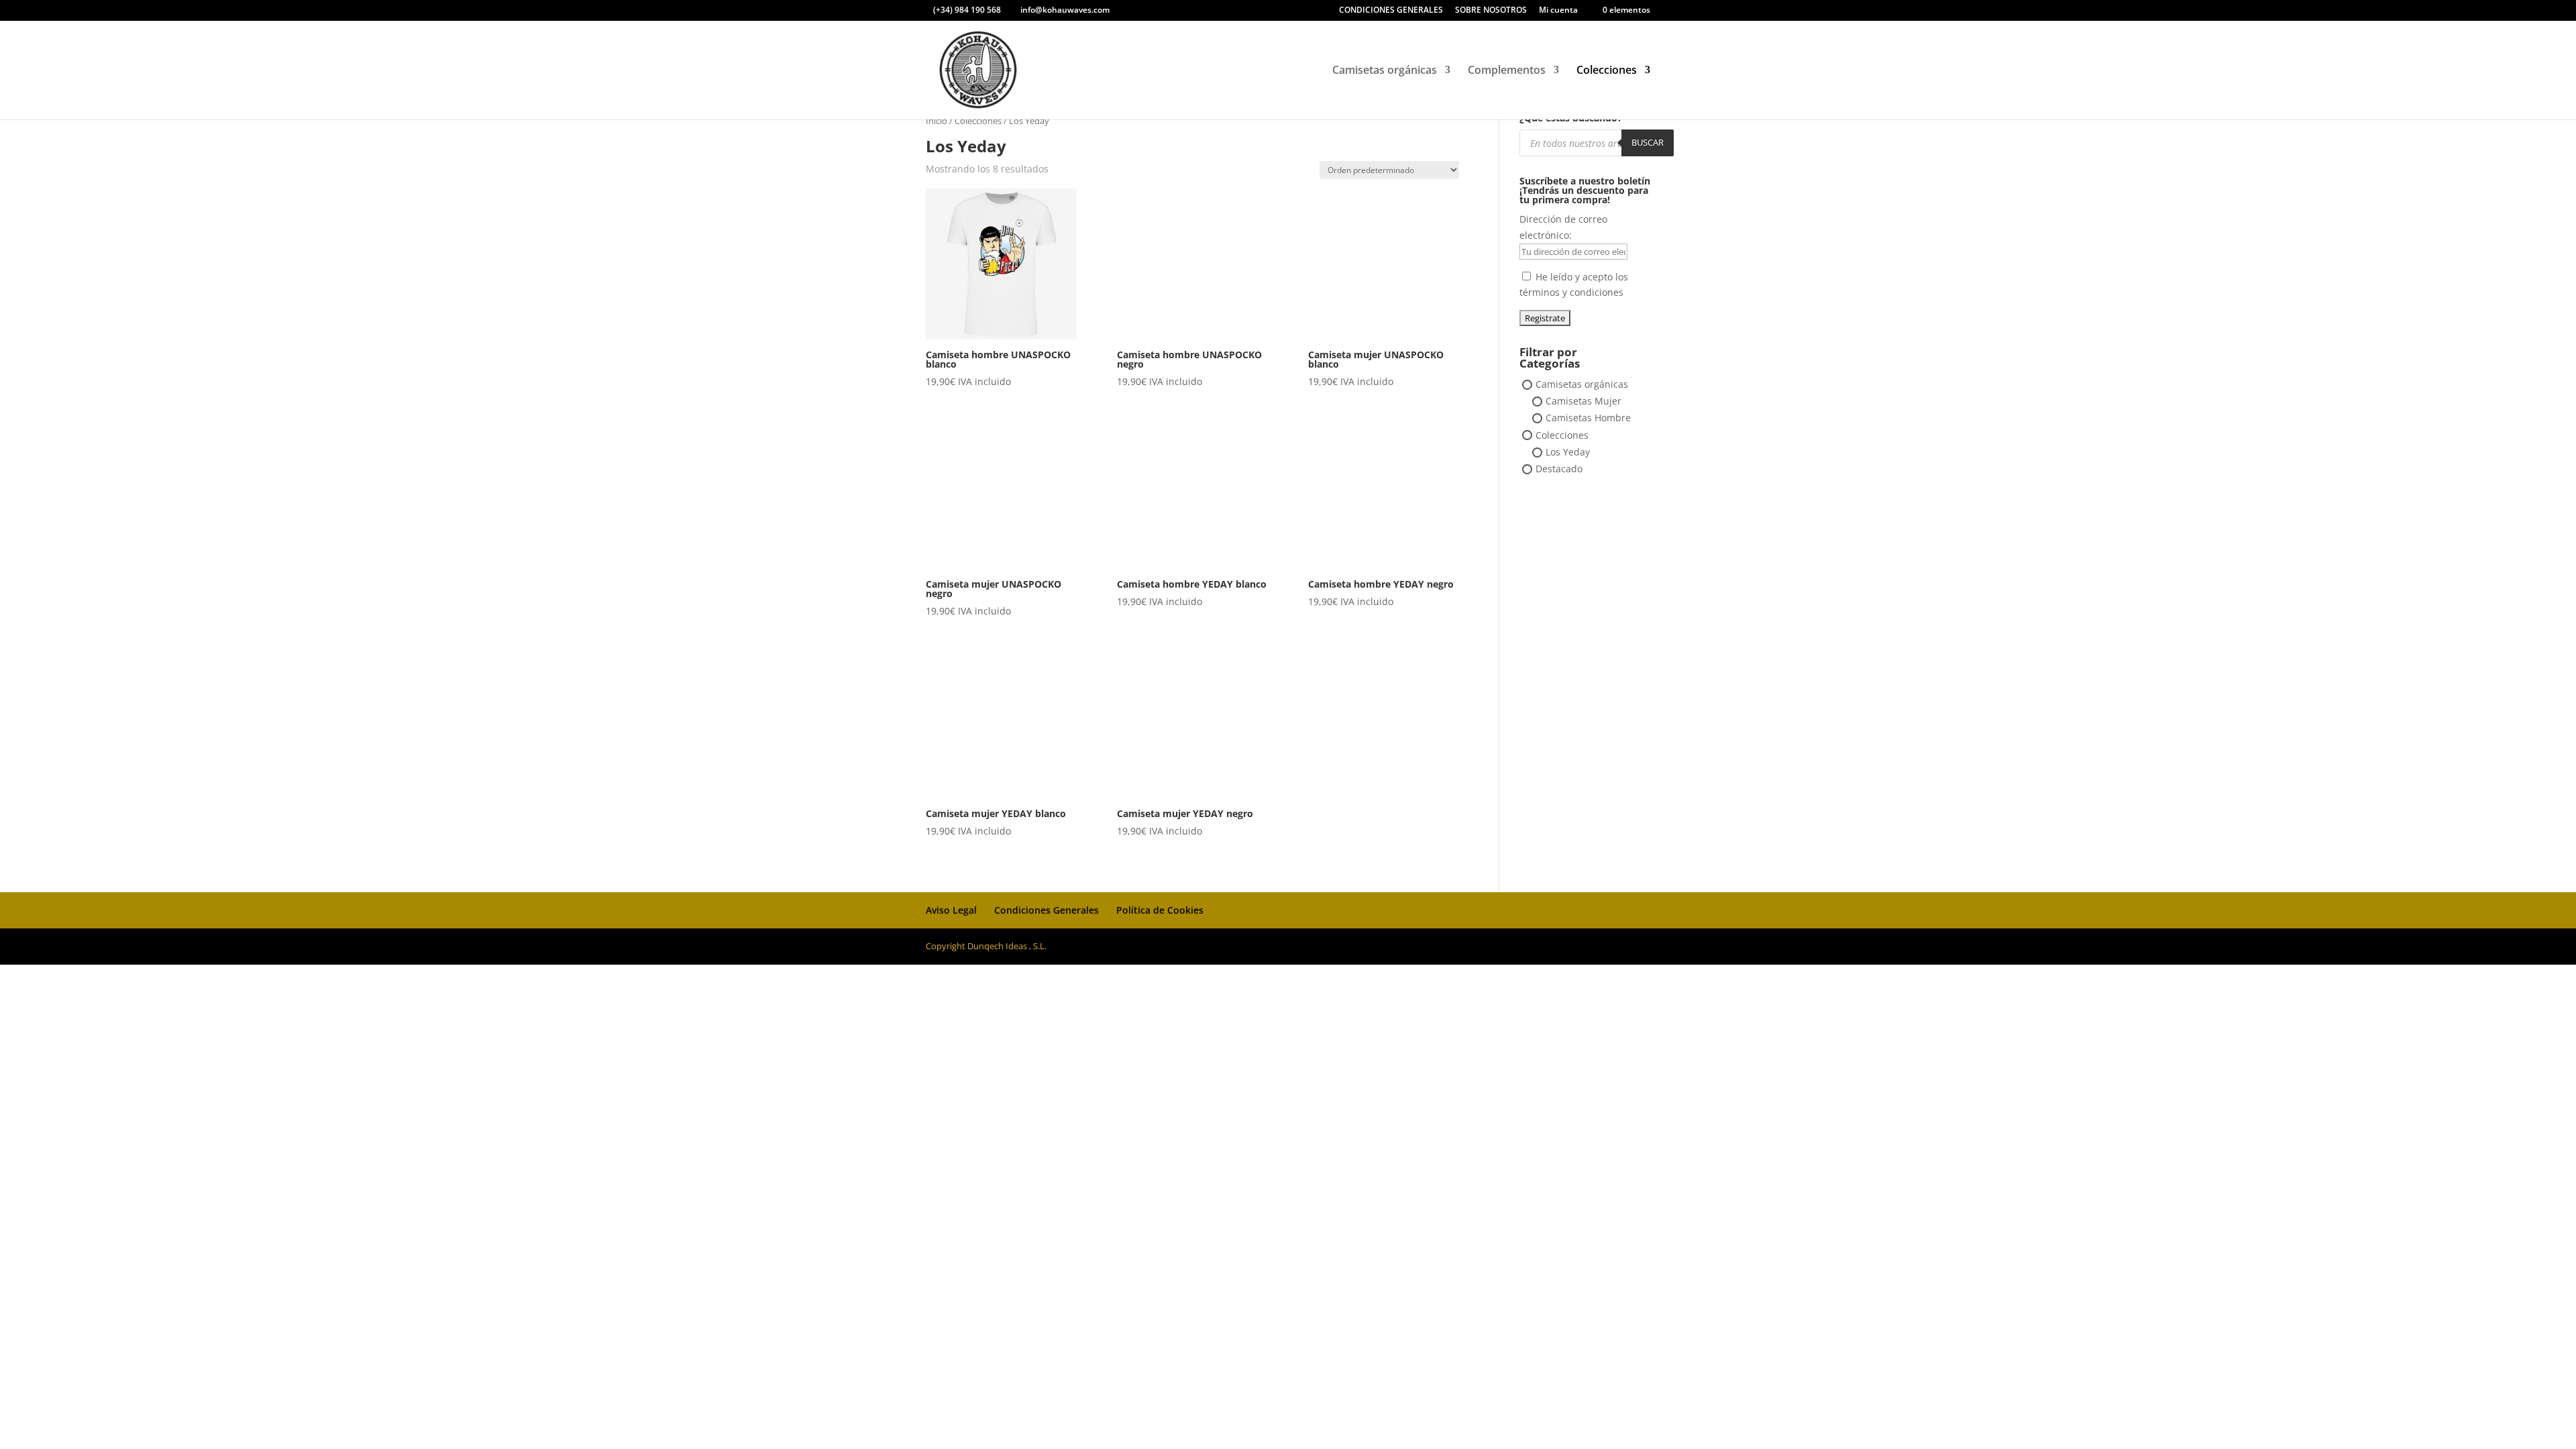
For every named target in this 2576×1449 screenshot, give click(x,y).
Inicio (936, 121)
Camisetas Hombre (1588, 418)
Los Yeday (1568, 452)
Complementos (1507, 71)
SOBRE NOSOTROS (1491, 11)
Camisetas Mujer (1584, 401)
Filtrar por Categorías (1550, 359)
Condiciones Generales (1046, 910)
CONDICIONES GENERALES (1391, 11)
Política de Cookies (1160, 910)
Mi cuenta (1558, 11)
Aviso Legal (951, 910)
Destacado (1559, 469)
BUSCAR (1648, 142)
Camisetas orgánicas (1385, 71)
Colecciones (1607, 71)
